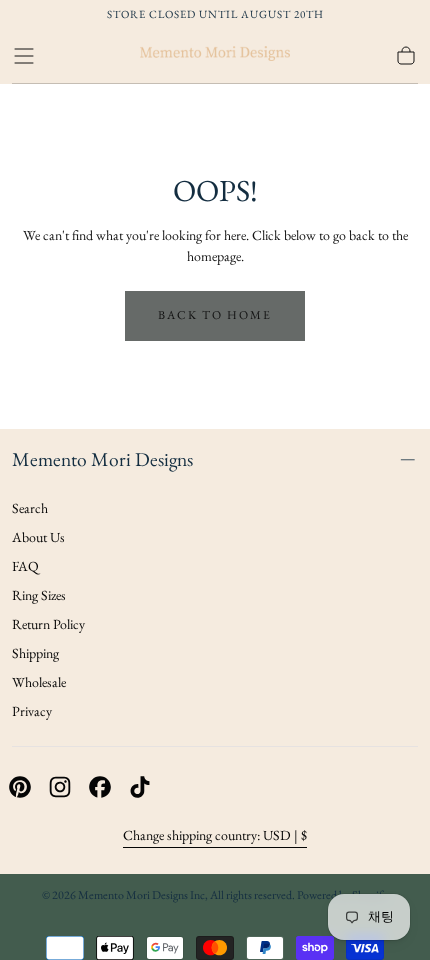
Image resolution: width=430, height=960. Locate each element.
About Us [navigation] (38, 537)
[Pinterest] (20, 787)
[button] (24, 56)
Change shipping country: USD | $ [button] (215, 835)
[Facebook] (100, 787)
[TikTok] (140, 787)
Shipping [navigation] (35, 653)
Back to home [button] (215, 315)
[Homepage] (215, 56)
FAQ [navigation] (25, 566)
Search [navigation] (30, 508)
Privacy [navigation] (32, 711)
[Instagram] (60, 787)
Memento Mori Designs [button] (102, 459)
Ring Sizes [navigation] (39, 595)
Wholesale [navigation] (39, 682)
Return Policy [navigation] (48, 624)
